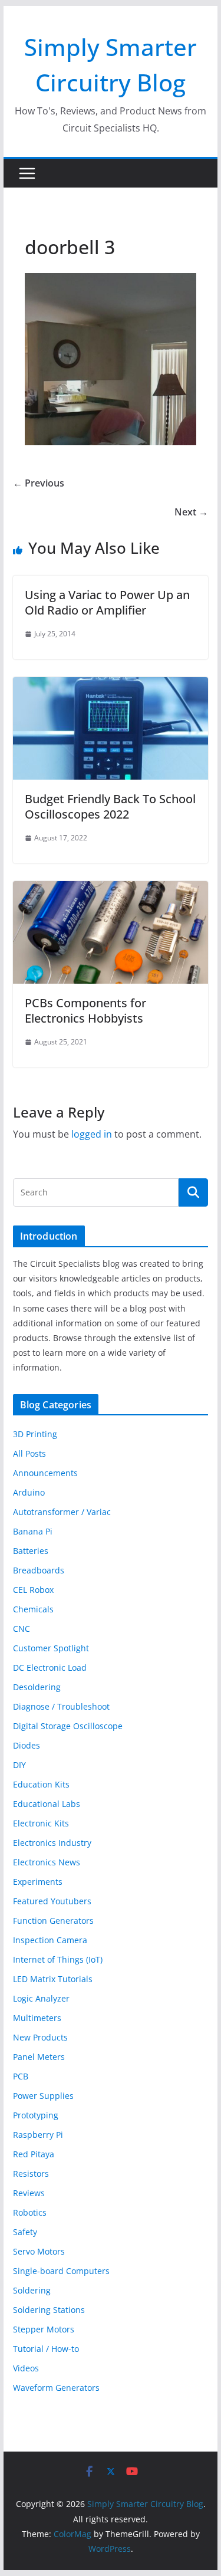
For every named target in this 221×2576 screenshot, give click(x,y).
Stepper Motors (44, 2329)
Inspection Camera (50, 1940)
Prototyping (36, 2115)
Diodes (27, 1745)
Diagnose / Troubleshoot (61, 1706)
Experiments (38, 1882)
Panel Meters (39, 2057)
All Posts (29, 1453)
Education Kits (41, 1784)
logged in (92, 1134)
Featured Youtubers (52, 1901)
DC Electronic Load (50, 1667)
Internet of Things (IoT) (58, 1959)
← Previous (39, 483)
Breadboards (39, 1570)
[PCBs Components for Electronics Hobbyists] (111, 889)
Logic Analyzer (41, 1998)
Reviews (29, 2193)
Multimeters (37, 2018)
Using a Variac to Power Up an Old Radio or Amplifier (107, 602)
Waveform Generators (56, 2388)
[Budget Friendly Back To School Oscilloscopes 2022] (111, 685)
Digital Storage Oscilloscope (68, 1726)
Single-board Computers (61, 2271)
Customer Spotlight (51, 1648)
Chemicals (33, 1609)
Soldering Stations (49, 2310)
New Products (40, 2037)
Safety (25, 2232)
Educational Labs (47, 1804)
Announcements (45, 1473)
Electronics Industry (52, 1843)
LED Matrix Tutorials (53, 1979)
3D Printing (35, 1434)
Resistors (31, 2173)
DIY (19, 1765)
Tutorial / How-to (46, 2349)
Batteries (31, 1551)
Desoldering (37, 1687)
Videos (26, 2368)
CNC (22, 1629)
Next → (191, 512)
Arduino (29, 1492)
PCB (21, 2076)
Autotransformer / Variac (62, 1512)
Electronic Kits (41, 1823)
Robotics (30, 2212)
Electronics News (47, 1862)
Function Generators (53, 1920)
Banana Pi (33, 1531)
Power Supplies (43, 2096)
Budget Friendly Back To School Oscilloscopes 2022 (110, 806)
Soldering (32, 2290)
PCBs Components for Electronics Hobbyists (85, 1011)
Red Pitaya (34, 2154)
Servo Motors (39, 2251)
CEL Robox (33, 1590)
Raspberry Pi (38, 2135)
